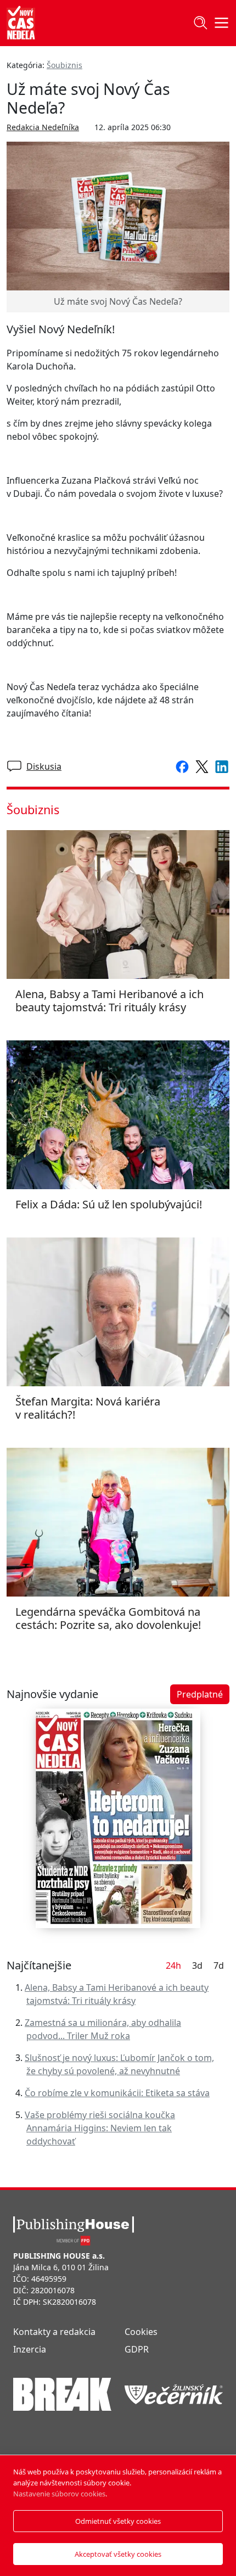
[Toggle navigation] (200, 23)
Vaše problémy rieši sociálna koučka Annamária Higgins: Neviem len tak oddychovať (100, 2128)
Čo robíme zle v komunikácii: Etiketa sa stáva (117, 2093)
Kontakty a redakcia (54, 2332)
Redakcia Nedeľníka (43, 127)
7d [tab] (219, 1965)
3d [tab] (197, 1965)
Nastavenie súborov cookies (59, 2494)
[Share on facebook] (180, 766)
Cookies (141, 2332)
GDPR (137, 2349)
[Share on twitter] (200, 766)
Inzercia (30, 2349)
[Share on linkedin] (220, 766)
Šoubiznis (64, 65)
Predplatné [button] (200, 1694)
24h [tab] (173, 1965)
